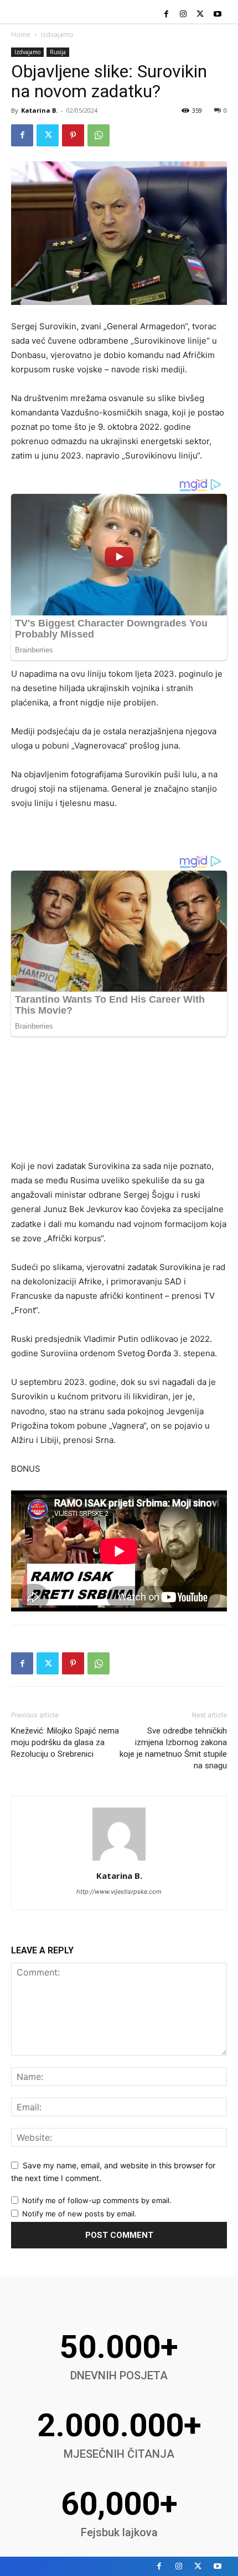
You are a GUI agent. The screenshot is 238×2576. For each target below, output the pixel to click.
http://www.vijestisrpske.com (119, 1892)
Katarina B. (39, 110)
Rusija (58, 52)
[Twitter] (200, 15)
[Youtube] (217, 15)
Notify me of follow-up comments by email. (97, 2200)
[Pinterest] (73, 135)
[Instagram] (183, 15)
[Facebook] (166, 15)
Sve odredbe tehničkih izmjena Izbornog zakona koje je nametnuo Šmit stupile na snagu (173, 1748)
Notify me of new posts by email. (79, 2214)
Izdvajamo (57, 35)
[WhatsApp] (99, 135)
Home (21, 35)
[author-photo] (119, 1860)
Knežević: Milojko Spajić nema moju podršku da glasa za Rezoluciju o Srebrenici (65, 1742)
